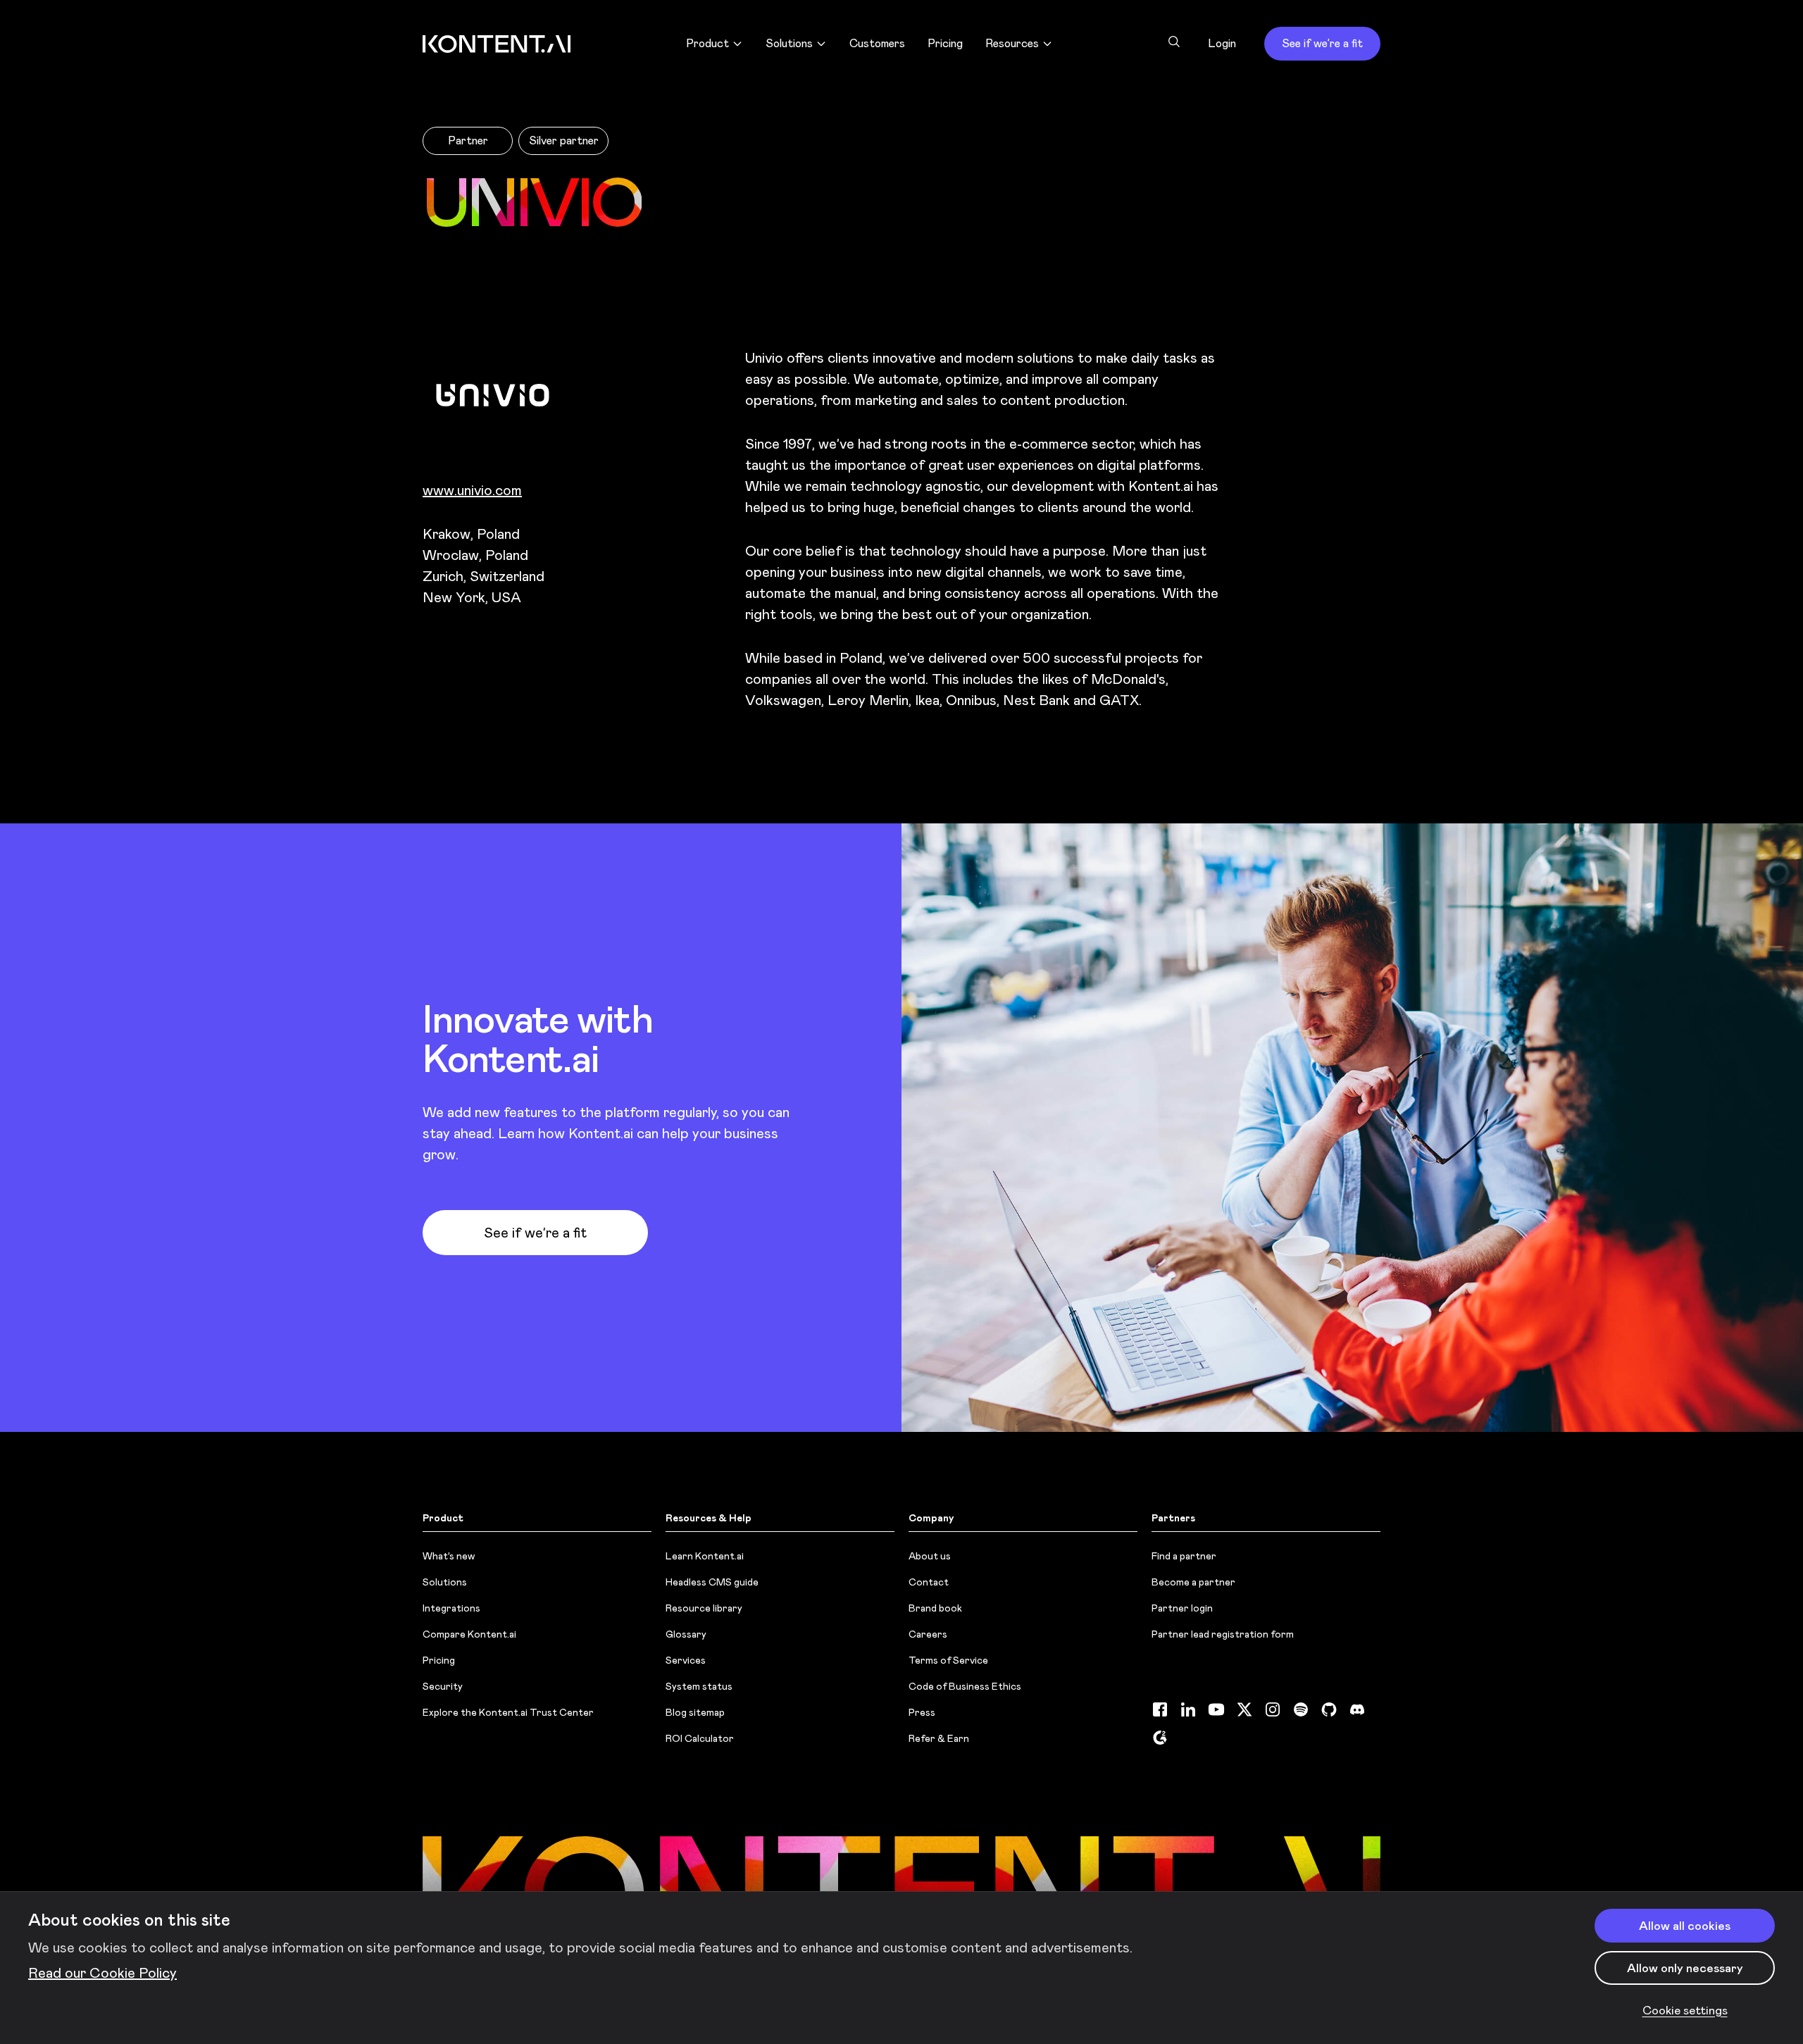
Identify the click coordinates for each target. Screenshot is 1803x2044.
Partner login (1182, 1608)
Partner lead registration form (1223, 1634)
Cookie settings (1685, 2010)
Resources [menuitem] (1012, 43)
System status (699, 1686)
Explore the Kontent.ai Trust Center (508, 1712)
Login (1222, 43)
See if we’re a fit (1322, 43)
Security (443, 1686)
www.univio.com (472, 490)
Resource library (704, 1608)
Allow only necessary (1685, 1968)
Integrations (451, 1608)
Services (686, 1660)
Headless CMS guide (712, 1582)
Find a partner (1184, 1556)
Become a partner (1193, 1582)
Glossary (686, 1634)
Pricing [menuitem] (945, 43)
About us (930, 1556)
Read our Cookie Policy (102, 1973)
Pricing (439, 1660)
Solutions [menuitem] (789, 43)
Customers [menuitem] (877, 43)
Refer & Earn (939, 1738)
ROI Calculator (700, 1738)
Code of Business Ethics (965, 1686)
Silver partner (564, 141)
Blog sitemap (695, 1712)
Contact (929, 1582)
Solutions (445, 1582)
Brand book (935, 1608)
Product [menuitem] (707, 43)
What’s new (449, 1556)
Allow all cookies (1685, 1926)
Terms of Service (948, 1660)
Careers (928, 1634)
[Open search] (1174, 42)
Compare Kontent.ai (469, 1634)
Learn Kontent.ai (705, 1556)
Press (922, 1712)
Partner (468, 141)
